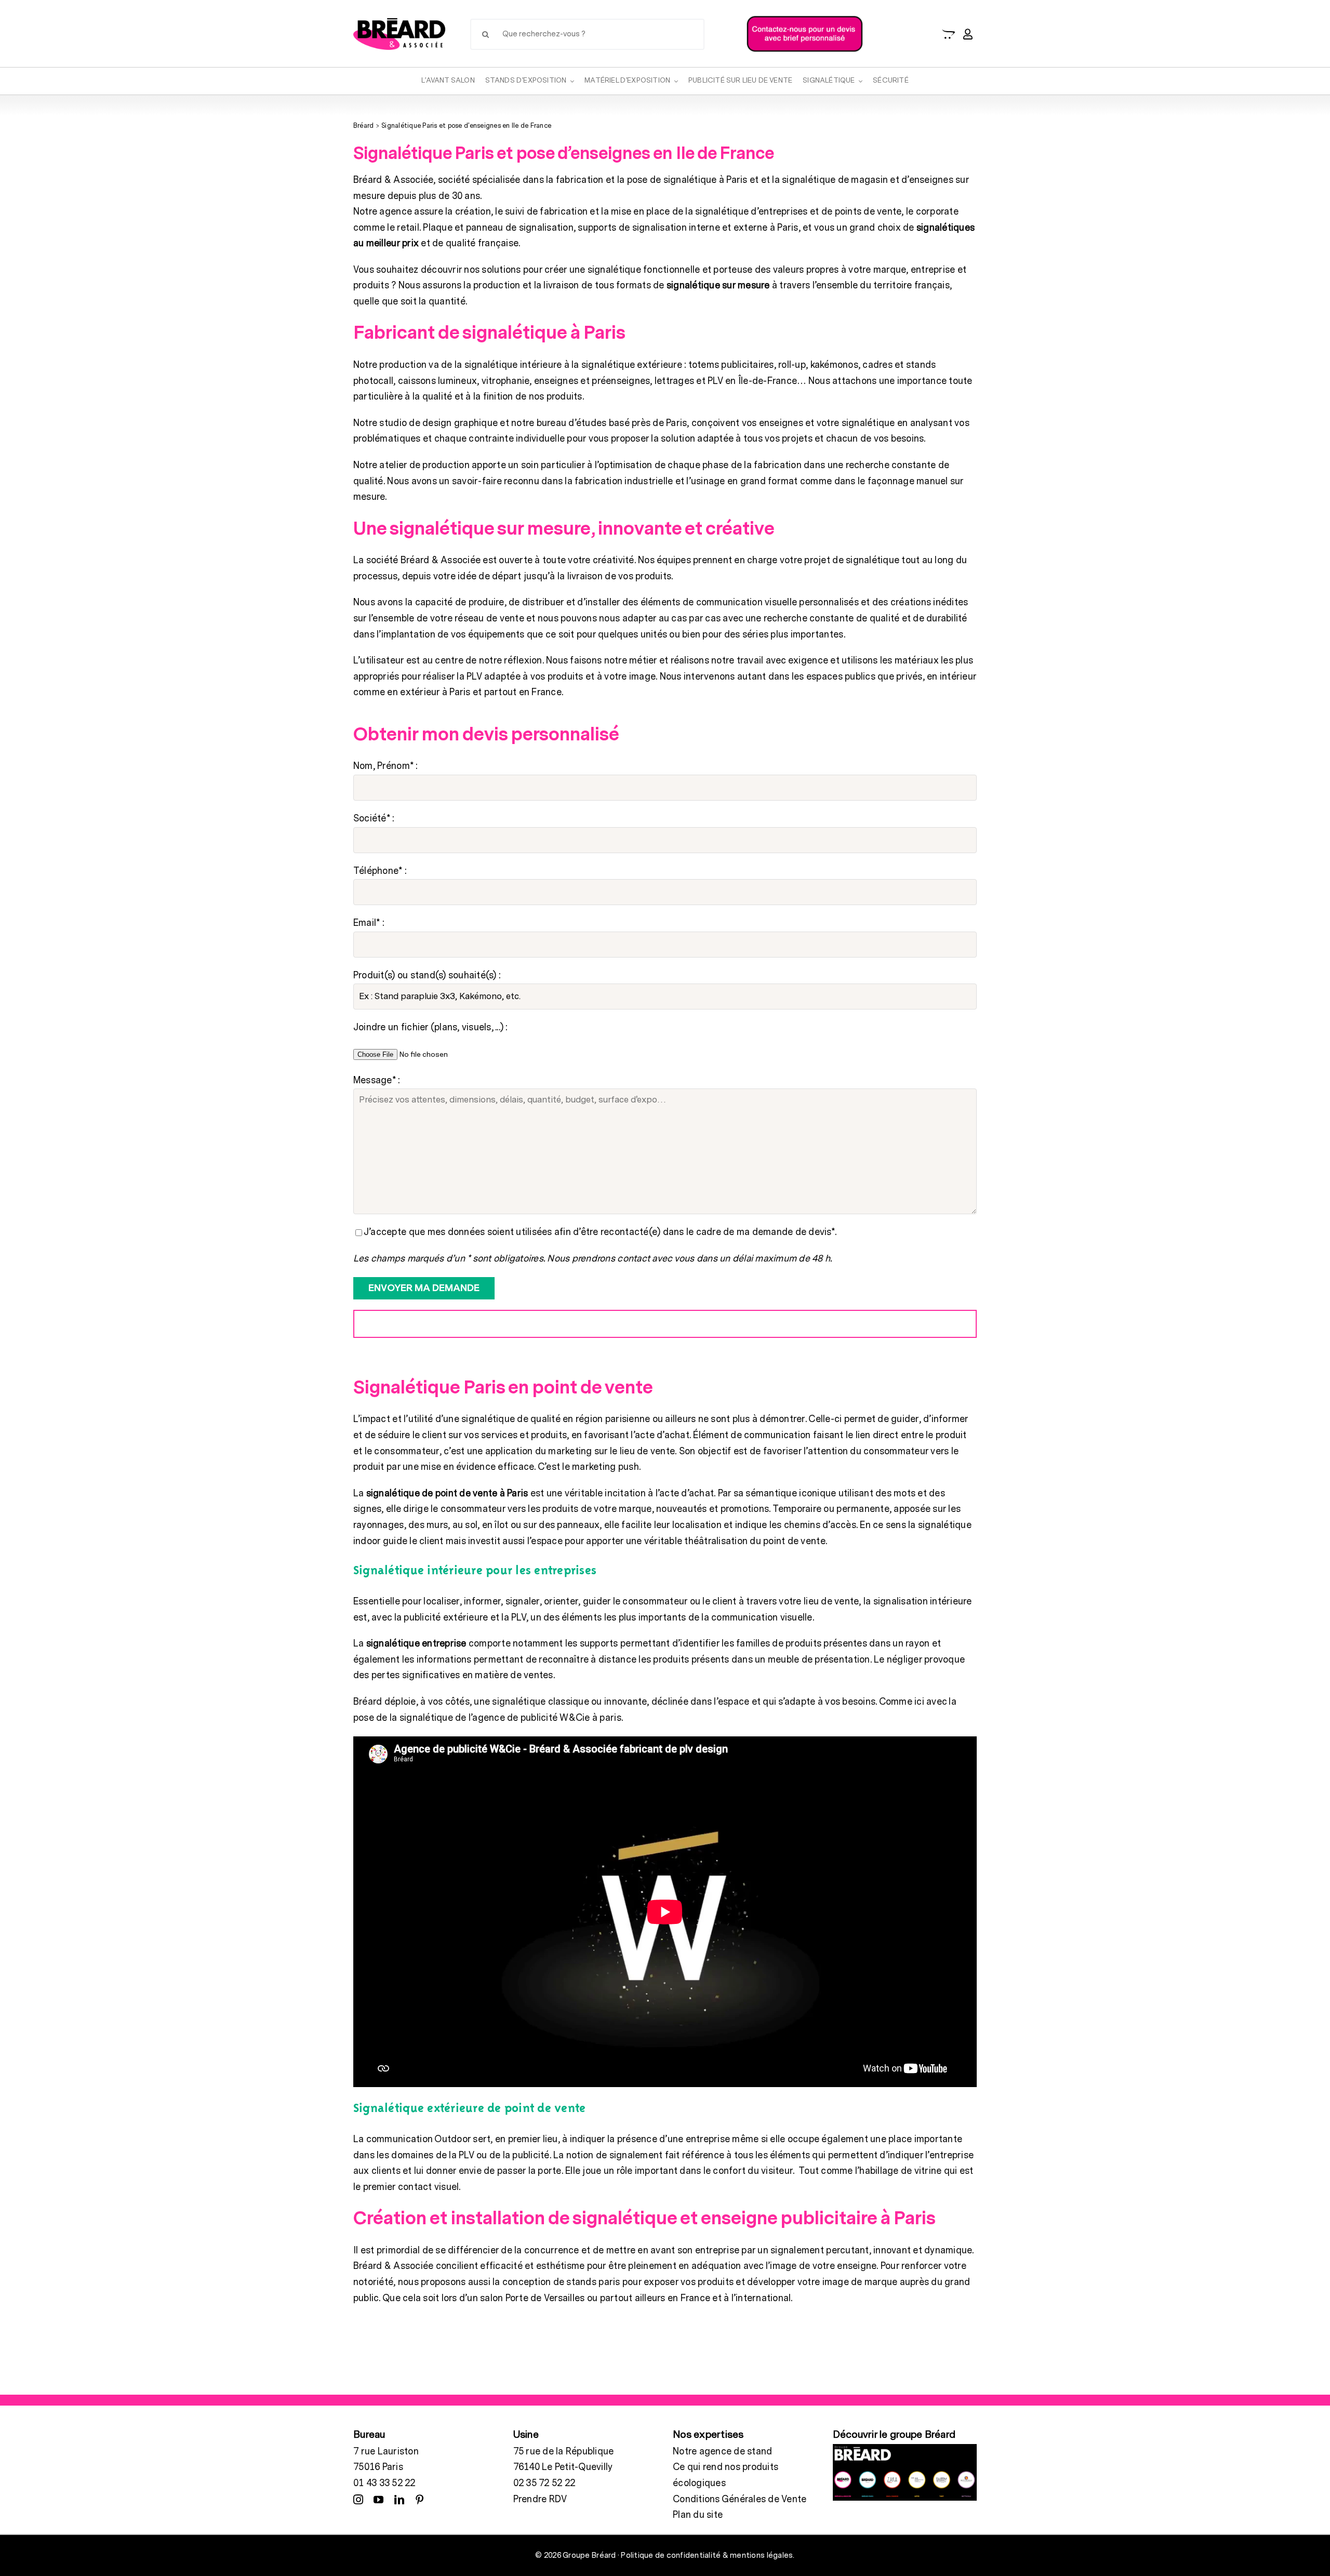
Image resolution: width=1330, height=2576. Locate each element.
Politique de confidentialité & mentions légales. (708, 2555)
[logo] (399, 23)
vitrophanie (506, 381)
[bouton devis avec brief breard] (804, 18)
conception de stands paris (562, 2282)
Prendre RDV (540, 2499)
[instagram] (358, 2499)
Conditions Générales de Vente (740, 2499)
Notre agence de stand (722, 2452)
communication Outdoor (418, 2139)
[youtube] (378, 2499)
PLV (519, 1618)
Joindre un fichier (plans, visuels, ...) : (430, 1027)
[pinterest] (420, 2499)
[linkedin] (399, 2499)
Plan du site (698, 2515)
